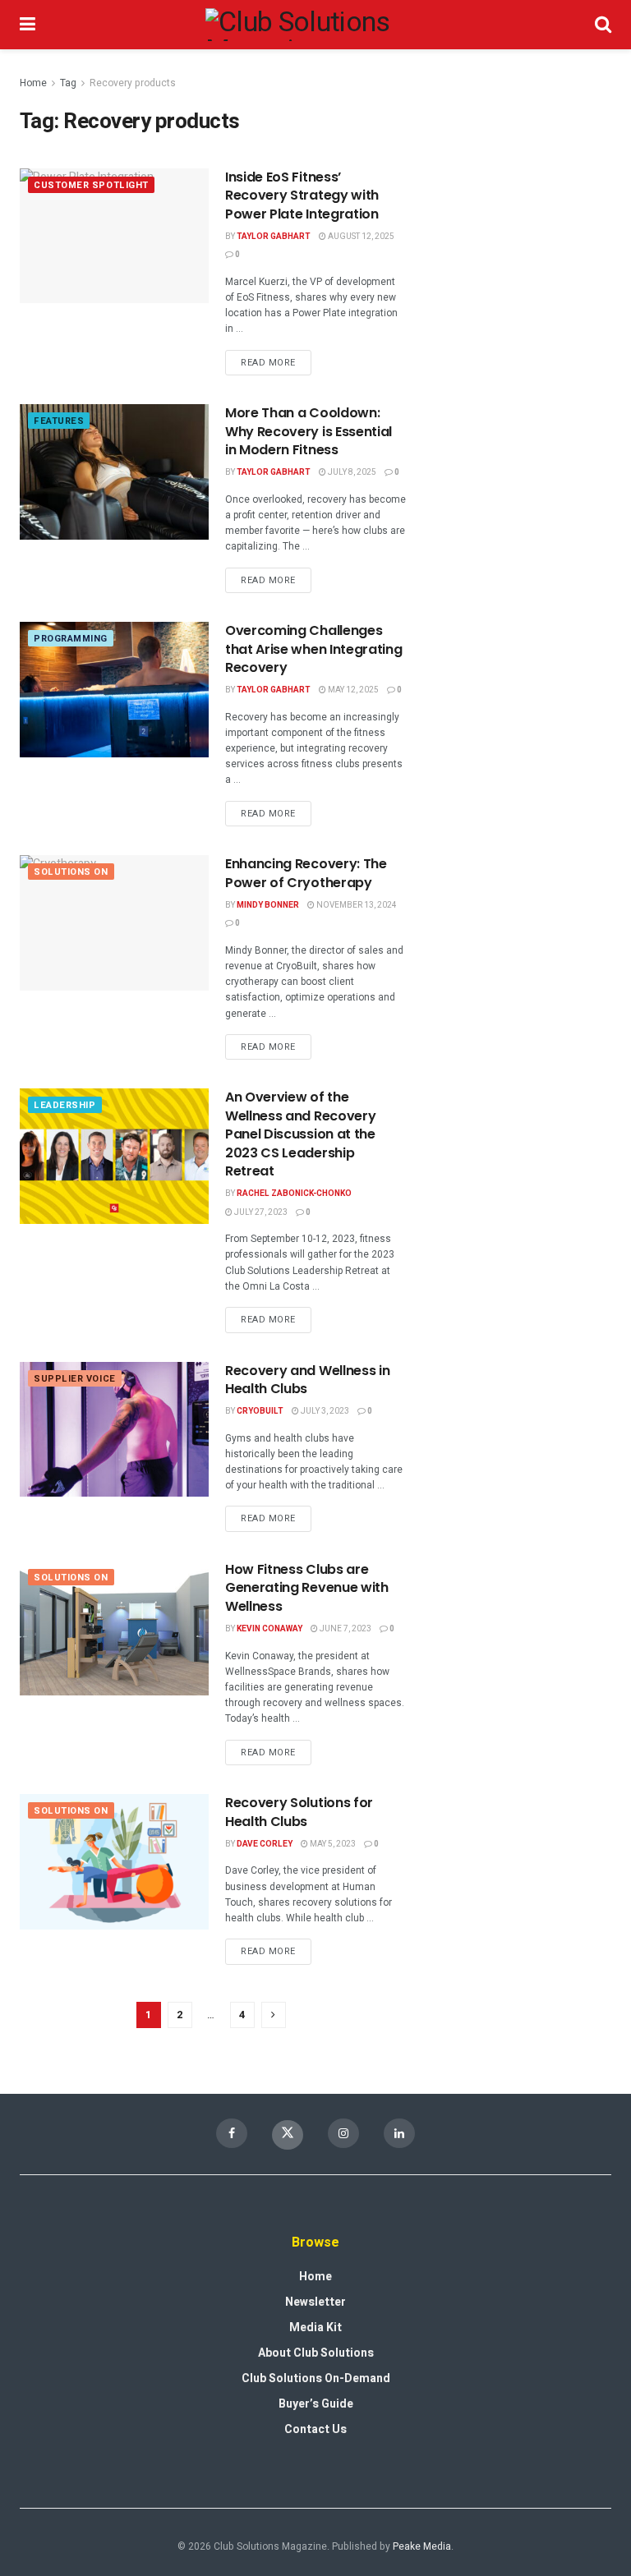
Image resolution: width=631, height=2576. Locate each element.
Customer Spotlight (91, 185)
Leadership (65, 1105)
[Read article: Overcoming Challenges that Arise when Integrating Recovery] (114, 689)
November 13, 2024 (356, 905)
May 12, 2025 (352, 690)
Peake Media (422, 2546)
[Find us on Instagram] (343, 2133)
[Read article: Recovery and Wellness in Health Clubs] (114, 1429)
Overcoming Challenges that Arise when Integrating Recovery (313, 649)
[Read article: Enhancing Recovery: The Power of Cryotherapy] (114, 922)
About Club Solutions (316, 2353)
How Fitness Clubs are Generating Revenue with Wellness (307, 1588)
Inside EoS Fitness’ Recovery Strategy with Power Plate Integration (302, 195)
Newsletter (315, 2302)
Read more (276, 360)
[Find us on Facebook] (232, 2133)
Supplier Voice (75, 1379)
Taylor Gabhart (274, 237)
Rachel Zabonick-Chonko (294, 1194)
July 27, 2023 (260, 1212)
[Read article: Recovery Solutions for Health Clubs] (114, 1861)
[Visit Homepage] (315, 25)
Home (33, 83)
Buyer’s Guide (316, 2404)
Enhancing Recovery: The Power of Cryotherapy (306, 873)
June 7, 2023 (345, 1629)
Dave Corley (265, 1844)
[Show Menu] (28, 25)
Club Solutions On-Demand (316, 2378)
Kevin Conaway (269, 1629)
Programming (71, 639)
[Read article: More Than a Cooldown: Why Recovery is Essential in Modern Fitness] (114, 471)
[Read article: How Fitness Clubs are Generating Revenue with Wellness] (114, 1628)
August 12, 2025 (360, 237)
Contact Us (315, 2429)
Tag (68, 83)
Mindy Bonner (268, 905)
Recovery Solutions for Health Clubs (299, 1812)
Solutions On (71, 872)
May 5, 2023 (332, 1844)
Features (59, 421)
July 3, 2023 (324, 1411)
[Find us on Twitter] (288, 2135)
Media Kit (315, 2328)
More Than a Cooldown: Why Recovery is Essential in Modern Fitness (309, 431)
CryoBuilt (260, 1411)
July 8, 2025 (351, 472)
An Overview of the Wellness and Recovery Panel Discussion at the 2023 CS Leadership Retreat (300, 1134)
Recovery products (133, 83)
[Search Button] (603, 25)
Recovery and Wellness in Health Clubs (307, 1380)
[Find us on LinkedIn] (399, 2133)
